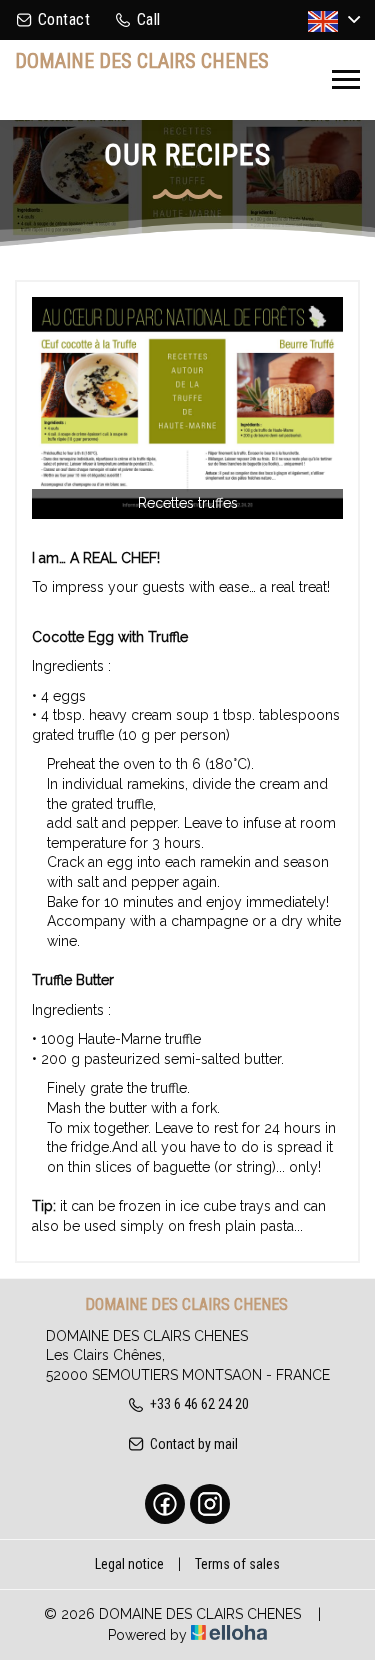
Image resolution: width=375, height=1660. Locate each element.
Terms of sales (237, 1564)
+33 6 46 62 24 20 (199, 1404)
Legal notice (129, 1564)
